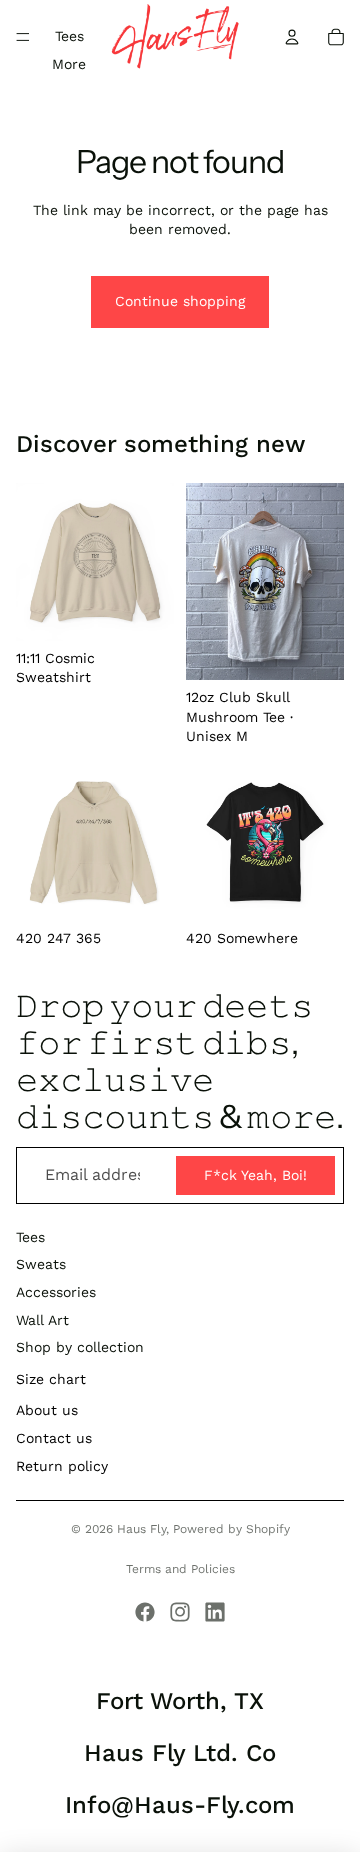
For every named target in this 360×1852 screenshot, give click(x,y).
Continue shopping (180, 301)
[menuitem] (69, 65)
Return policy (62, 1466)
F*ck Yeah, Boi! (255, 1175)
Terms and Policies (180, 1569)
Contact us (54, 1438)
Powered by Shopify (231, 1529)
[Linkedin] (215, 1612)
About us (47, 1410)
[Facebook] (145, 1612)
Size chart (51, 1379)
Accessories (56, 1292)
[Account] (292, 37)
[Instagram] (180, 1612)
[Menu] (23, 37)
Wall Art (42, 1320)
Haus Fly (141, 1529)
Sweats (41, 1264)
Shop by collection (80, 1347)
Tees (30, 1237)
